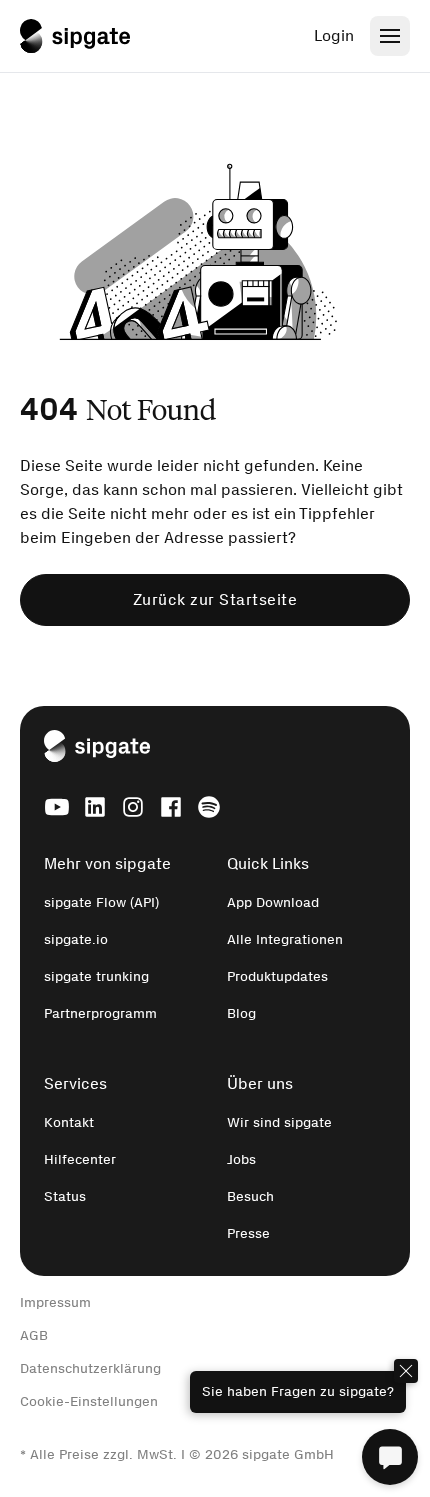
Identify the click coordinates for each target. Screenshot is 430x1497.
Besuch (250, 1196)
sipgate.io (76, 939)
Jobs (241, 1159)
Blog (241, 1013)
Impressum (55, 1302)
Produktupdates (277, 976)
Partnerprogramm (100, 1013)
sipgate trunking (96, 976)
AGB (34, 1335)
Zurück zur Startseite (215, 599)
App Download (273, 902)
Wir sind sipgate (279, 1122)
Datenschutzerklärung (90, 1368)
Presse (248, 1233)
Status (65, 1196)
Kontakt (69, 1122)
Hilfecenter (80, 1159)
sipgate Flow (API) (101, 902)
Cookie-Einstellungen (89, 1401)
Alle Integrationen (285, 939)
